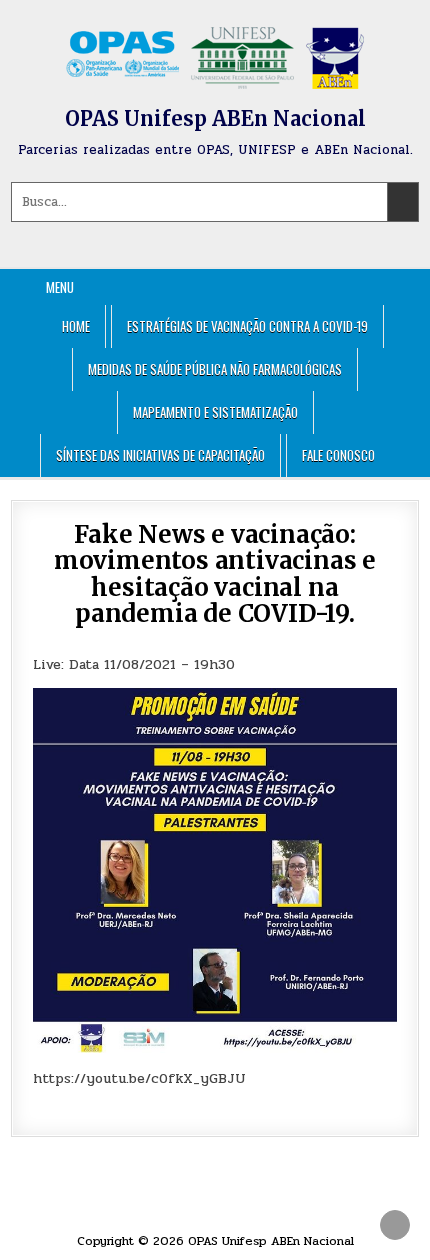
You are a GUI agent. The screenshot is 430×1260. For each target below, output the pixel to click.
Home (76, 326)
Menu (60, 287)
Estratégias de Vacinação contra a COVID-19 (247, 326)
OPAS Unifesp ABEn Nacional (215, 118)
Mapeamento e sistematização (215, 412)
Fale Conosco (338, 455)
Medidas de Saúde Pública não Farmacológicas (215, 369)
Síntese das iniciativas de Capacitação (160, 455)
